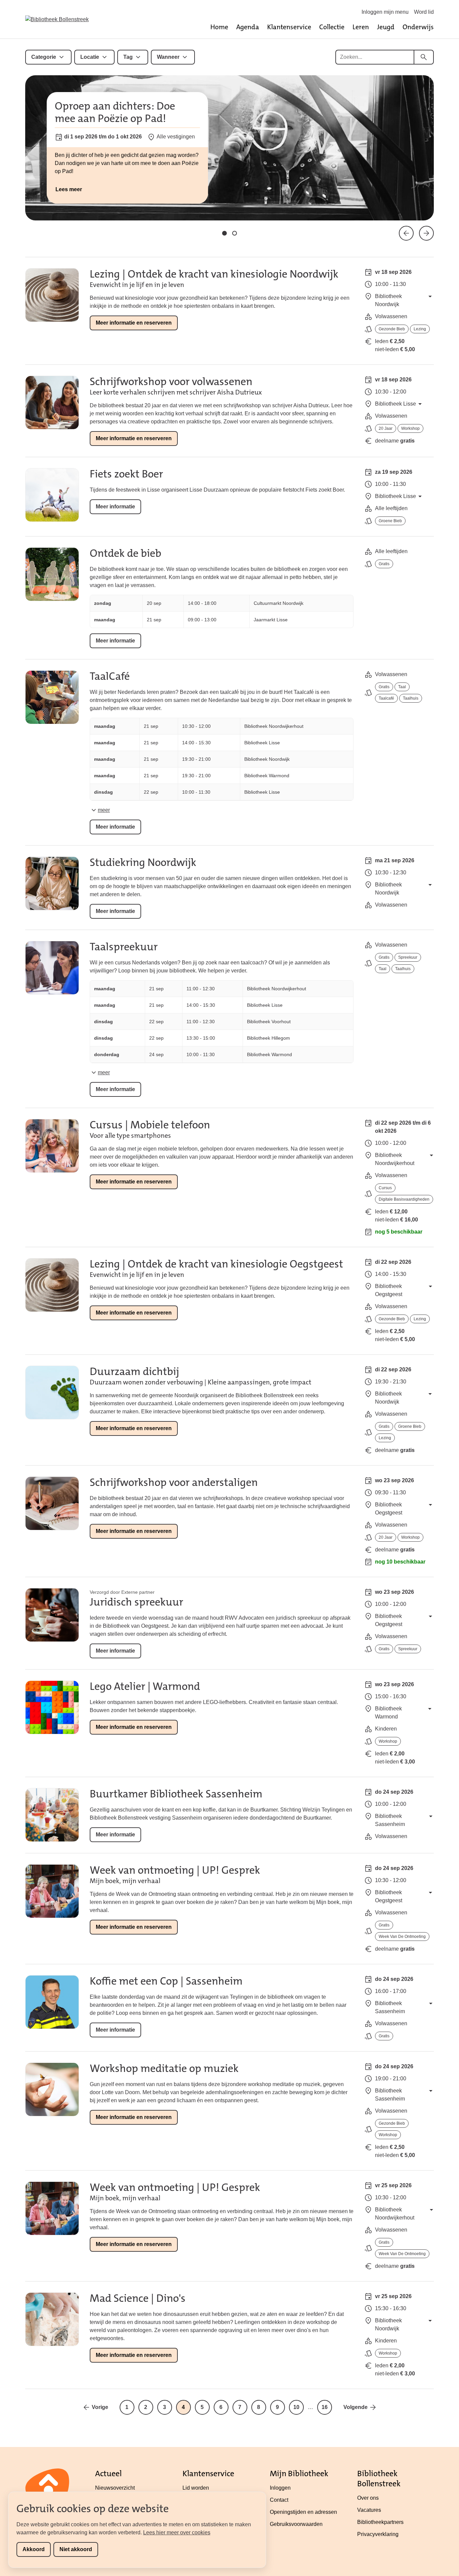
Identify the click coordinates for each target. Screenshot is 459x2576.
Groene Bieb (390, 521)
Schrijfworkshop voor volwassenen (171, 382)
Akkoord (34, 2549)
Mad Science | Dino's (138, 2298)
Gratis (384, 564)
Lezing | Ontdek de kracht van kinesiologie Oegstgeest (216, 1264)
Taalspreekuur (124, 947)
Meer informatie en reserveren (134, 323)
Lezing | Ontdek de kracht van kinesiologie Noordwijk (214, 274)
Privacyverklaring (378, 2534)
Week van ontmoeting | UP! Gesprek (175, 1870)
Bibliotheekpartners (380, 2522)
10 (296, 2407)
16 (325, 2407)
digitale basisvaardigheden (404, 1199)
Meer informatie (115, 507)
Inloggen (280, 2488)
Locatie (90, 57)
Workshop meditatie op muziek (164, 2068)
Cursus (385, 1188)
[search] (424, 57)
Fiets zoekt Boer (126, 474)
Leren (361, 27)
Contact (279, 2500)
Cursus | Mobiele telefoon (150, 1125)
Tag (128, 57)
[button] (224, 233)
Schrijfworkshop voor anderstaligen (174, 1482)
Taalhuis (411, 698)
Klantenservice (289, 27)
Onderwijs (418, 27)
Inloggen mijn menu (385, 12)
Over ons (368, 2498)
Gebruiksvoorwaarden (296, 2524)
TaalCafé (110, 676)
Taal (402, 687)
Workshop (410, 428)
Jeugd (386, 27)
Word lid (424, 12)
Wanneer (168, 57)
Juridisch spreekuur (136, 1602)
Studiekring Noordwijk (143, 862)
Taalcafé (386, 698)
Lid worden (196, 2488)
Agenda (248, 27)
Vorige (100, 2407)
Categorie (44, 57)
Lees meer (69, 189)
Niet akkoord (76, 2549)
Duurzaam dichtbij (134, 1372)
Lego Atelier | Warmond (145, 1686)
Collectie (332, 27)
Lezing (420, 329)
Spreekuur (408, 957)
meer (104, 810)
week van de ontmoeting (402, 1937)
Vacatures (369, 2510)
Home (219, 27)
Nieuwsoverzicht (115, 2488)
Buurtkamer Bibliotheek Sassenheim (176, 1794)
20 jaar (386, 428)
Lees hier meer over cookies (177, 2532)
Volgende (356, 2407)
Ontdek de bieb (126, 553)
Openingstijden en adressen (303, 2512)
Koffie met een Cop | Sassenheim (166, 1981)
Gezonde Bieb (392, 329)
